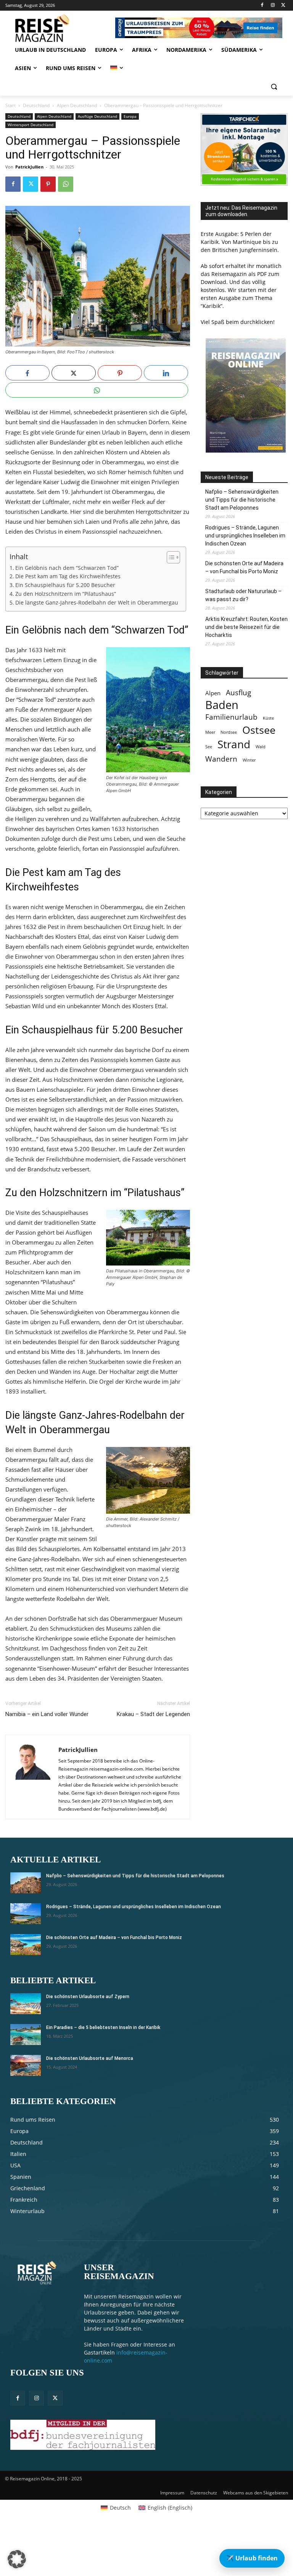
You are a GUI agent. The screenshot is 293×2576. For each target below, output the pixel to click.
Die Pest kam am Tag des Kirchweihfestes (68, 576)
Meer (210, 732)
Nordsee (229, 732)
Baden (222, 705)
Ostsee (259, 730)
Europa (130, 116)
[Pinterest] (48, 184)
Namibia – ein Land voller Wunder (47, 1714)
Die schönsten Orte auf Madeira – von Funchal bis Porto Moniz (244, 567)
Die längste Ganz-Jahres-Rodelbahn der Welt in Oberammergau (97, 603)
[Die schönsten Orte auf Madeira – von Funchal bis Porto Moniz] (26, 1945)
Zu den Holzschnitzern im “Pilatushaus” (66, 594)
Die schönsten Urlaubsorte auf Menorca (90, 2058)
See (209, 747)
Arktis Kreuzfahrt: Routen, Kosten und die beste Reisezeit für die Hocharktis (246, 627)
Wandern (221, 759)
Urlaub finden (252, 2558)
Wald (261, 747)
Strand (234, 744)
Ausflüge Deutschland (97, 116)
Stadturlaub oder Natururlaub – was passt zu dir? (243, 595)
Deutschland (36, 105)
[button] (274, 87)
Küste (268, 718)
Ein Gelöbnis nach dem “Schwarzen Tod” (67, 568)
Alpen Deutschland (77, 105)
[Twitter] (283, 6)
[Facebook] (262, 6)
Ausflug (238, 692)
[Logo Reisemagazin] (57, 28)
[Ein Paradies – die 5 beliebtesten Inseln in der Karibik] (26, 2035)
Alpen (213, 693)
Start (10, 105)
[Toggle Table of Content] (170, 557)
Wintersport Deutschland (31, 125)
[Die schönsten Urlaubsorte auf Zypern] (26, 2004)
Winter (249, 760)
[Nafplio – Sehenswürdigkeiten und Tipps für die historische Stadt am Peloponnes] (26, 1883)
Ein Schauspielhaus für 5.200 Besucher (65, 585)
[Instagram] (273, 6)
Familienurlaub (231, 717)
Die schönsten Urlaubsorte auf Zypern (88, 1997)
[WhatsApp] (66, 184)
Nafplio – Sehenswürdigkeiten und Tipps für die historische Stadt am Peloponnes (242, 500)
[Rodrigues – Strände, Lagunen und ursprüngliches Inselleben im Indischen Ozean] (26, 1914)
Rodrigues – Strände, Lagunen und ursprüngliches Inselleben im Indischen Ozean (245, 536)
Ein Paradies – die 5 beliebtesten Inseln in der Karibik (103, 2027)
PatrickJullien (29, 167)
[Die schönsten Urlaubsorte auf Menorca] (26, 2065)
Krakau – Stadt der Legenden (153, 1714)
